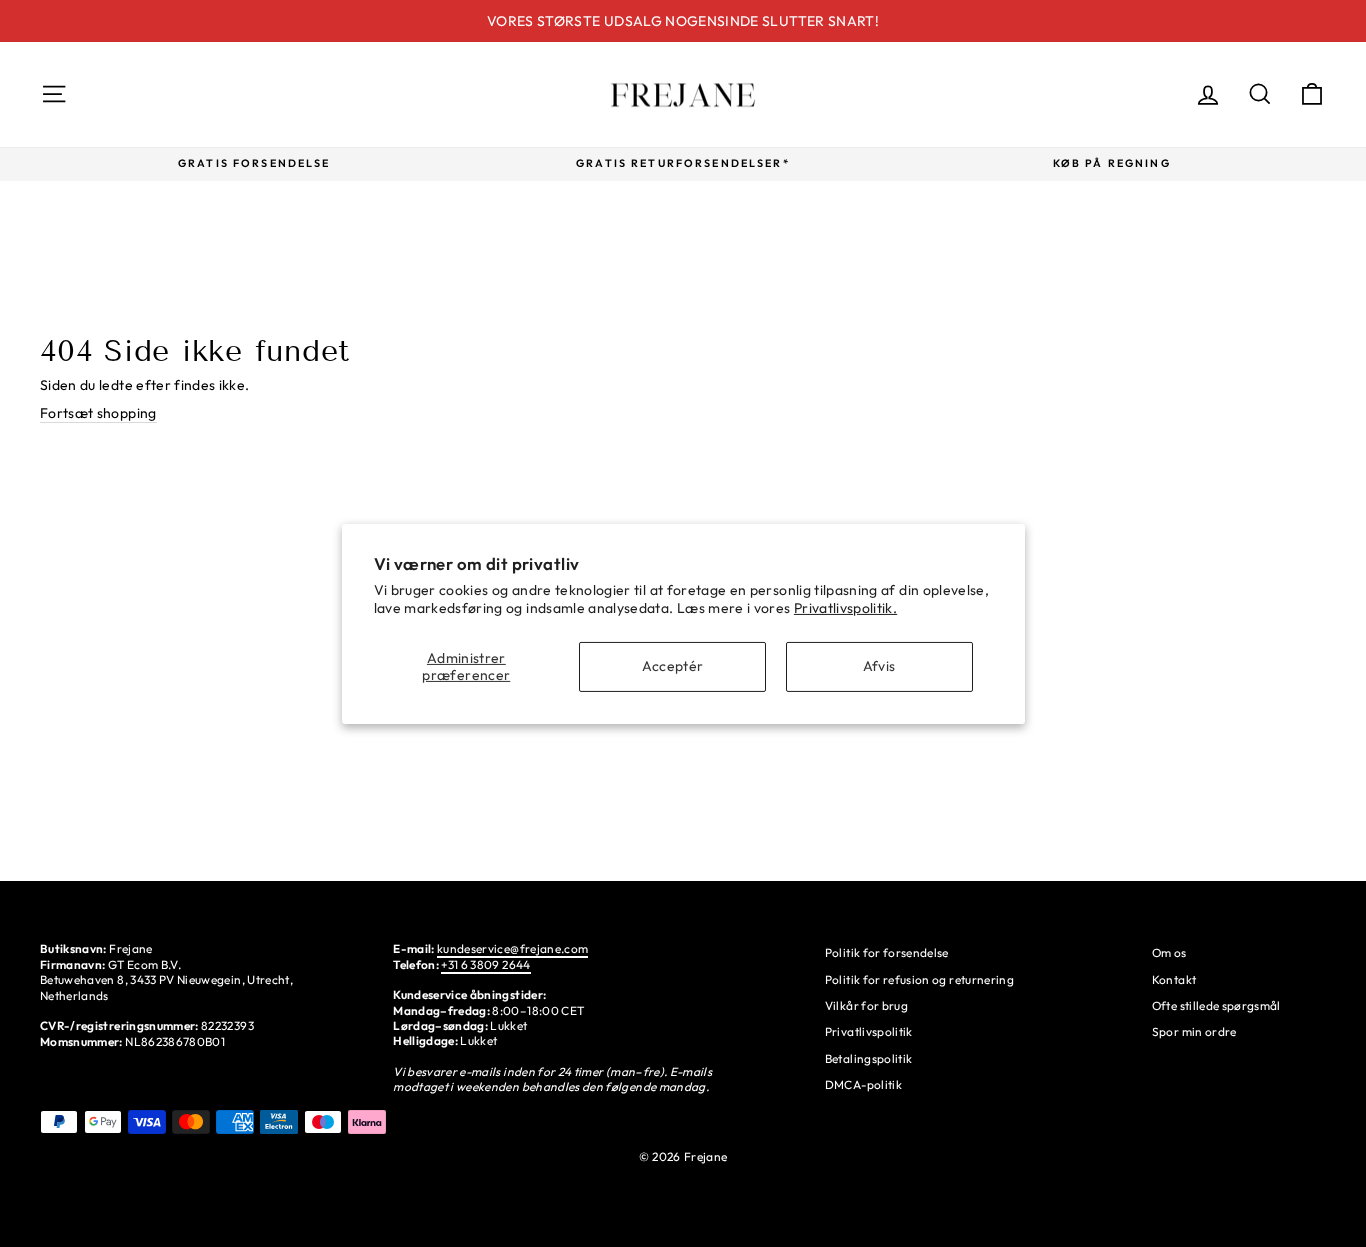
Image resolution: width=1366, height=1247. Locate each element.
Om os (1169, 952)
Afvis (879, 666)
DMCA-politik (863, 1084)
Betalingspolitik (869, 1058)
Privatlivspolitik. (845, 608)
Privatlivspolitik (869, 1031)
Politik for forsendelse (887, 952)
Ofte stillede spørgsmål (1216, 1005)
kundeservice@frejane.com (512, 948)
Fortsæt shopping (98, 413)
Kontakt (1174, 979)
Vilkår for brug (866, 1005)
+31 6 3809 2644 (485, 964)
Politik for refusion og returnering (919, 979)
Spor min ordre (1194, 1031)
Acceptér (673, 666)
